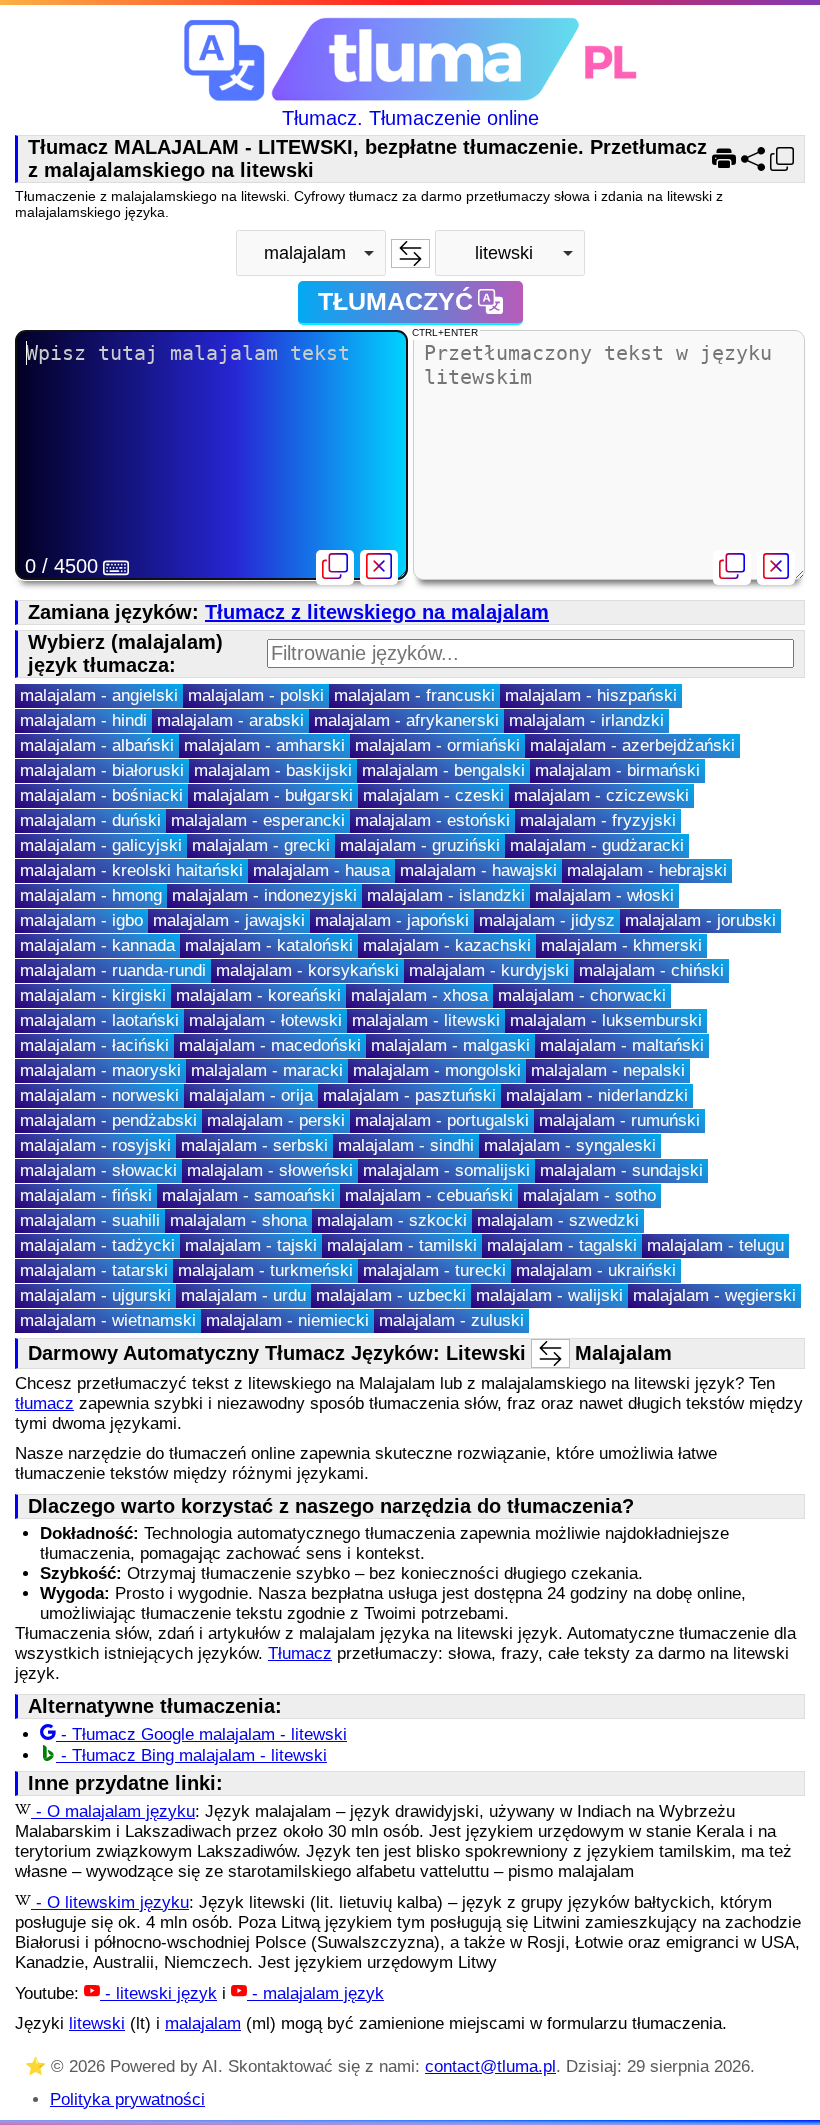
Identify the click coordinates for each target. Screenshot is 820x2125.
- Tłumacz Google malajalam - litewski (201, 1734)
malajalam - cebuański (429, 1195)
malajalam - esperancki (258, 820)
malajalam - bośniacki (101, 795)
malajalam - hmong (91, 895)
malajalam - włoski (604, 895)
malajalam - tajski (251, 1245)
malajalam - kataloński (269, 945)
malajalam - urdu (243, 1295)
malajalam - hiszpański (591, 695)
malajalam (203, 2023)
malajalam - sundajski (621, 1170)
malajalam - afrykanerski (406, 720)
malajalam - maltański (622, 1045)
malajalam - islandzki (446, 895)
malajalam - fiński (86, 1195)
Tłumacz (300, 1653)
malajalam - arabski (230, 720)
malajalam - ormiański (437, 745)
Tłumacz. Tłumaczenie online (410, 118)
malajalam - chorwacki (582, 995)
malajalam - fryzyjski (598, 820)
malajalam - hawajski (478, 870)
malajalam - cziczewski (601, 795)
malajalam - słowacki (98, 1170)
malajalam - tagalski (562, 1245)
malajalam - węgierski (714, 1295)
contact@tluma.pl (490, 2066)
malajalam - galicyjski (101, 845)
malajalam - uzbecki (391, 1295)
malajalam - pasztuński (409, 1095)
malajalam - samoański (248, 1195)
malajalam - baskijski (273, 770)
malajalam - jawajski (229, 920)
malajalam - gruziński (420, 845)
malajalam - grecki (261, 845)
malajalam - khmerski (621, 945)
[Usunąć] (379, 567)
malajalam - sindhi (406, 1145)
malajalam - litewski (426, 1020)
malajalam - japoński (392, 920)
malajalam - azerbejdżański (632, 745)
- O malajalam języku (113, 1811)
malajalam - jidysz (547, 920)
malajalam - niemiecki (287, 1320)
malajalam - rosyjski (95, 1145)
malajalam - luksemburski (606, 1020)
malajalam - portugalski (442, 1120)
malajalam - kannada (97, 945)
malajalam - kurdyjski (489, 970)
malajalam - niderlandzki (597, 1095)
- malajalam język (315, 1993)
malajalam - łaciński (94, 1045)
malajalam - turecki (434, 1270)
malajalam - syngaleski (570, 1145)
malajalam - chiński (651, 970)
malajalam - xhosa (419, 995)
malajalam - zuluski (451, 1320)
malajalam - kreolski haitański (131, 870)
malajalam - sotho (589, 1195)
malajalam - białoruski (102, 770)
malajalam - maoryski (100, 1070)
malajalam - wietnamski (108, 1320)
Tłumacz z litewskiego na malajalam (377, 612)
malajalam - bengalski (443, 770)
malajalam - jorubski (700, 920)
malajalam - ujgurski (95, 1295)
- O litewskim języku (110, 1902)
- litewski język (158, 1993)
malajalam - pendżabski (108, 1120)
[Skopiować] (335, 567)
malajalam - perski (276, 1120)
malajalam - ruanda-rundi (113, 970)
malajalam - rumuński (619, 1120)
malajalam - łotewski (265, 1020)
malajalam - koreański (258, 995)
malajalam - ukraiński (596, 1270)
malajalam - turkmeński (265, 1270)
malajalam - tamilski (402, 1245)
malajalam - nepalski (608, 1070)
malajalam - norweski (99, 1095)
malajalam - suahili (90, 1220)
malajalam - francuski (414, 695)
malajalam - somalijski (446, 1170)
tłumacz (44, 1403)
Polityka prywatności (127, 2099)
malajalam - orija (251, 1095)
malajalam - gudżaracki (597, 845)
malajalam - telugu (715, 1245)
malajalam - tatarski (94, 1270)
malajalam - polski (256, 695)
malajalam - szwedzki (558, 1220)
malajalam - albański (97, 745)
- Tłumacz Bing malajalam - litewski (191, 1755)
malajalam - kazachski (447, 945)
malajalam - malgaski (450, 1045)
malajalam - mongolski (437, 1070)
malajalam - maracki (267, 1070)
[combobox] (311, 253)
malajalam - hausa (321, 870)
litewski (97, 2023)
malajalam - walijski (549, 1295)
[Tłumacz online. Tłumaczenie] (410, 61)
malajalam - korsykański (307, 970)
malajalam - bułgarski (273, 795)
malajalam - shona (238, 1220)
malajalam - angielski (99, 695)
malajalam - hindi (83, 720)
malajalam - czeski (433, 795)
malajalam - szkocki (392, 1220)
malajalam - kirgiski (93, 995)
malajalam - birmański (617, 770)
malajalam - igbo (81, 920)
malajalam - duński (90, 820)
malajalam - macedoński (270, 1045)
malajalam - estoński (432, 820)
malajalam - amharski (264, 745)
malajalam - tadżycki (97, 1245)
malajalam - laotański (99, 1020)
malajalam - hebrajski (647, 870)
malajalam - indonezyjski (264, 895)
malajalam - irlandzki (586, 720)
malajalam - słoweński (270, 1170)
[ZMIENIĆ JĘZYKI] (410, 253)
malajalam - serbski (254, 1145)
